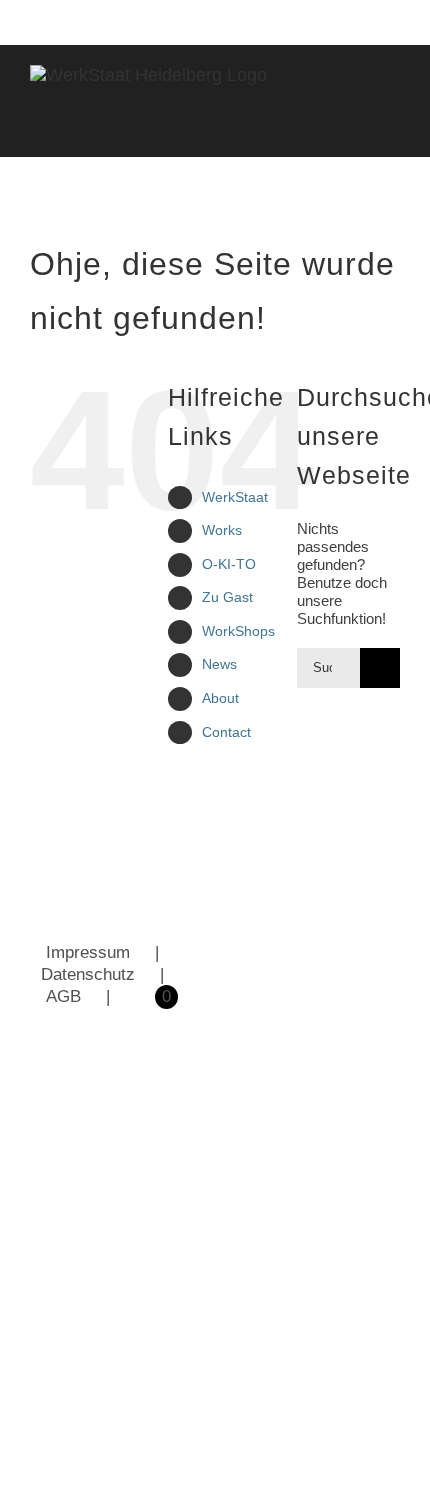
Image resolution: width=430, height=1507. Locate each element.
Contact (226, 732)
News (219, 664)
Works (222, 530)
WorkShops (238, 631)
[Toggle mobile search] (356, 125)
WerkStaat (235, 497)
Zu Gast (227, 597)
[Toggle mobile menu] (392, 125)
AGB (63, 996)
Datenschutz (88, 974)
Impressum (88, 952)
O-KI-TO (229, 564)
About (220, 698)
